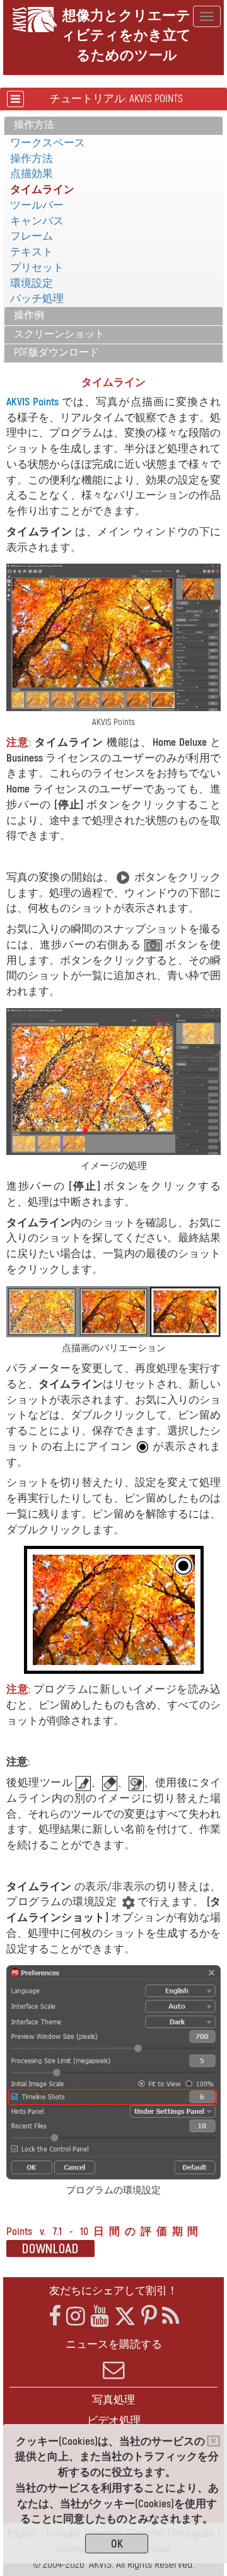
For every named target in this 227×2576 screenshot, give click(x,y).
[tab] (113, 126)
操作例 (29, 315)
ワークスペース (48, 143)
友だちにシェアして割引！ (113, 2291)
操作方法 (34, 125)
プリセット (37, 268)
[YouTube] (100, 2317)
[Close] (213, 2441)
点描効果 (32, 174)
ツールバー (37, 205)
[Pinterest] (149, 2317)
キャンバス (37, 221)
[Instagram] (76, 2317)
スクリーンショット (59, 334)
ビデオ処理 (114, 2421)
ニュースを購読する (114, 2344)
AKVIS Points (32, 402)
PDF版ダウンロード (56, 352)
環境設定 (32, 283)
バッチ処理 (37, 299)
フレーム (32, 236)
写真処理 (113, 2400)
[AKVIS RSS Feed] (171, 2317)
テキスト (32, 252)
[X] (125, 2317)
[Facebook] (55, 2317)
